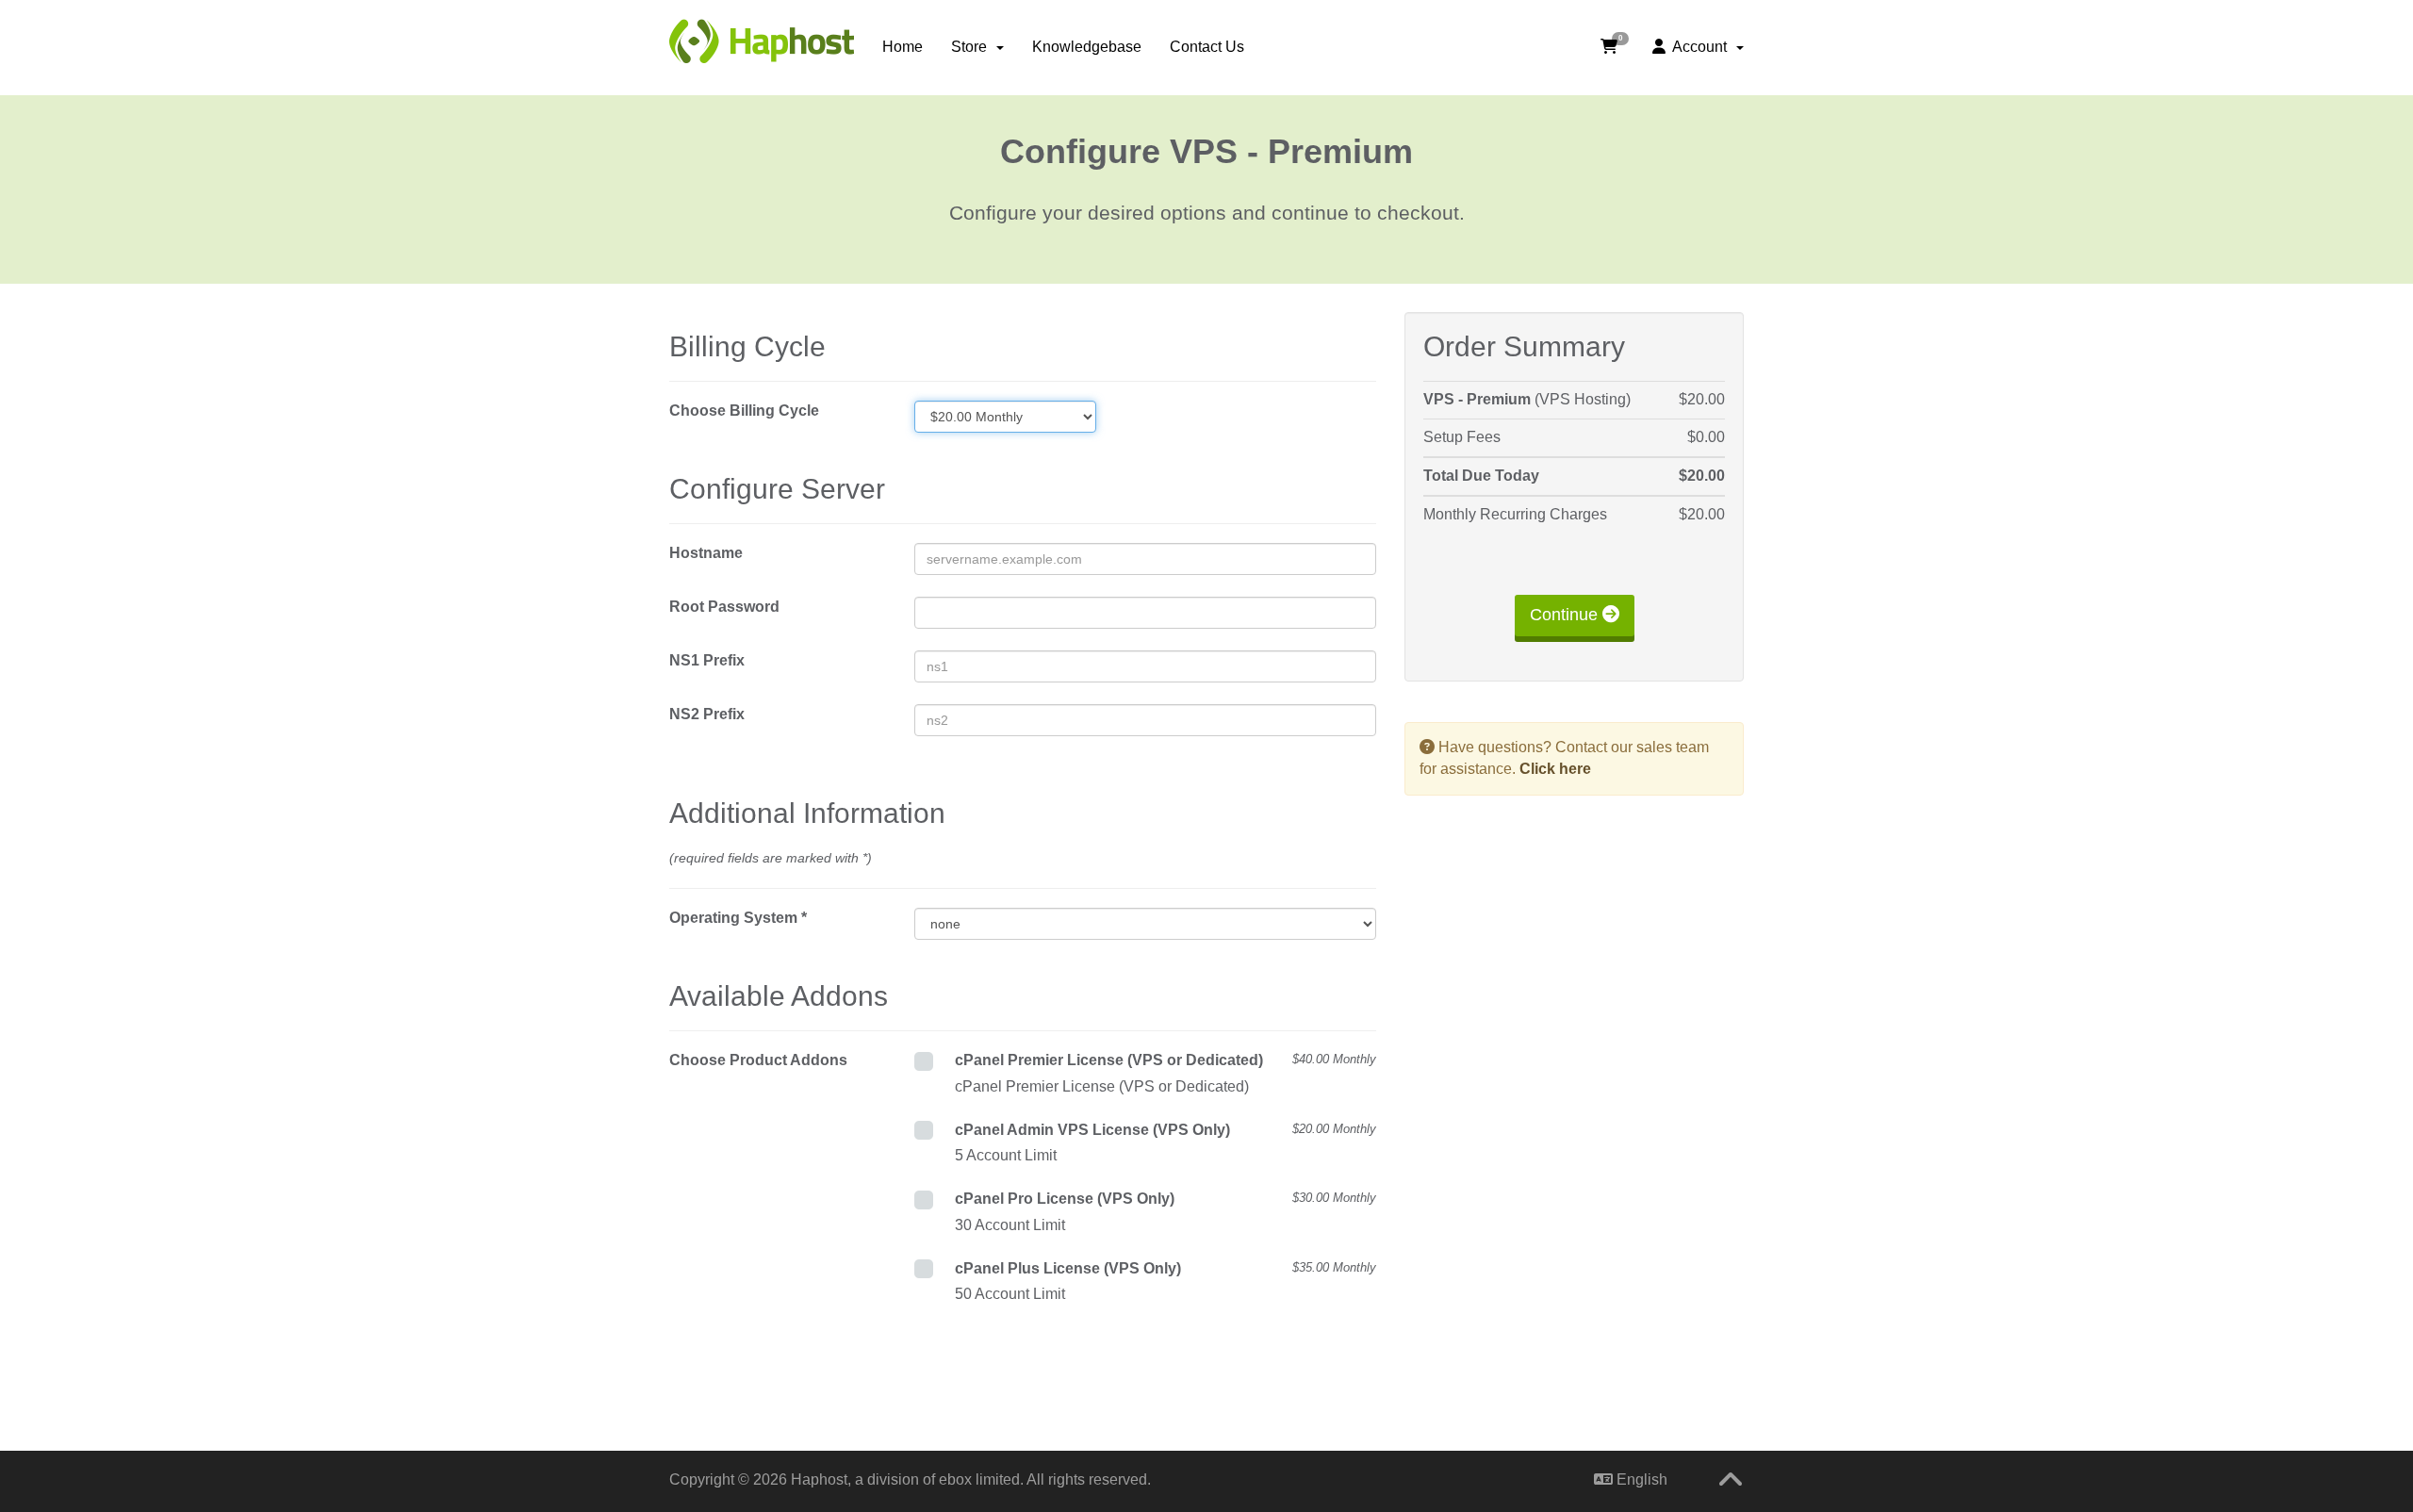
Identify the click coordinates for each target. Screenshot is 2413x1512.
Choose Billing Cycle (744, 411)
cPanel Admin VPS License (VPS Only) (1165, 1130)
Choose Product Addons (758, 1060)
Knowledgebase (1087, 47)
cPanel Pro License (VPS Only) (1165, 1199)
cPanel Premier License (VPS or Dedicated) (1165, 1060)
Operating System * (738, 918)
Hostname (706, 553)
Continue (1566, 615)
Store (973, 47)
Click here (1555, 769)
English (1640, 1479)
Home (903, 47)
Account (1700, 47)
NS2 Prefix (707, 714)
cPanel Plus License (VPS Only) (1165, 1268)
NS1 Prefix (707, 660)
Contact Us (1207, 47)
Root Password (724, 607)
